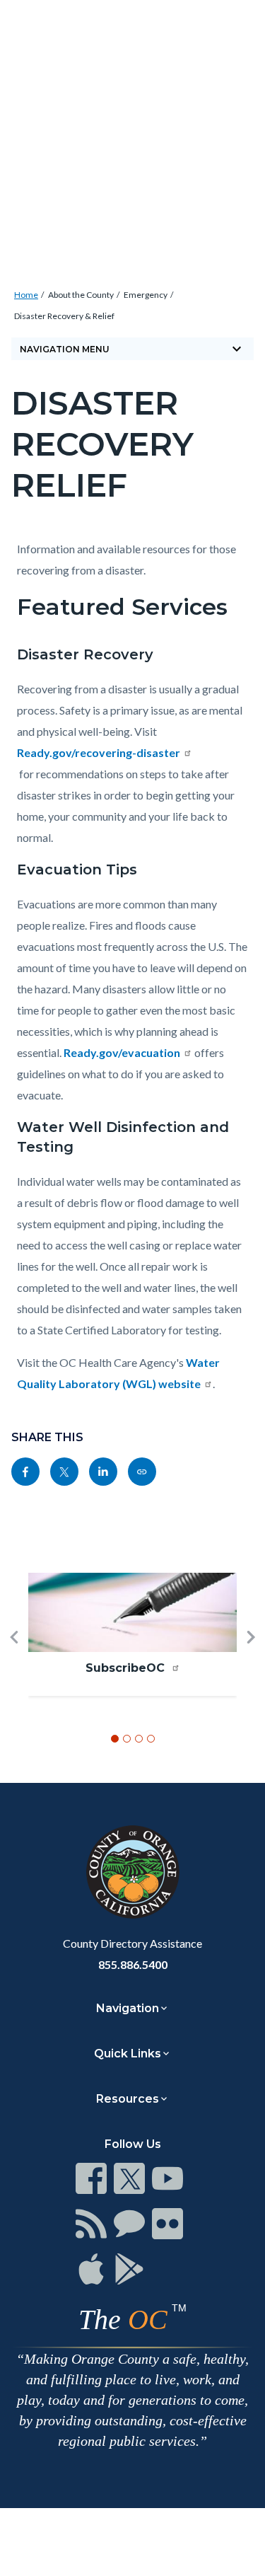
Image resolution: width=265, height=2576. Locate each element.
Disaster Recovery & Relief (64, 316)
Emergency (146, 295)
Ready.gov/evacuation (122, 1052)
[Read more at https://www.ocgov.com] (132, 1872)
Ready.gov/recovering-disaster (99, 752)
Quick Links (128, 2054)
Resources (128, 2099)
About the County (81, 295)
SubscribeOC (127, 1668)
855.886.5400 (133, 1964)
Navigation (128, 2008)
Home (26, 295)
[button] (14, 1660)
